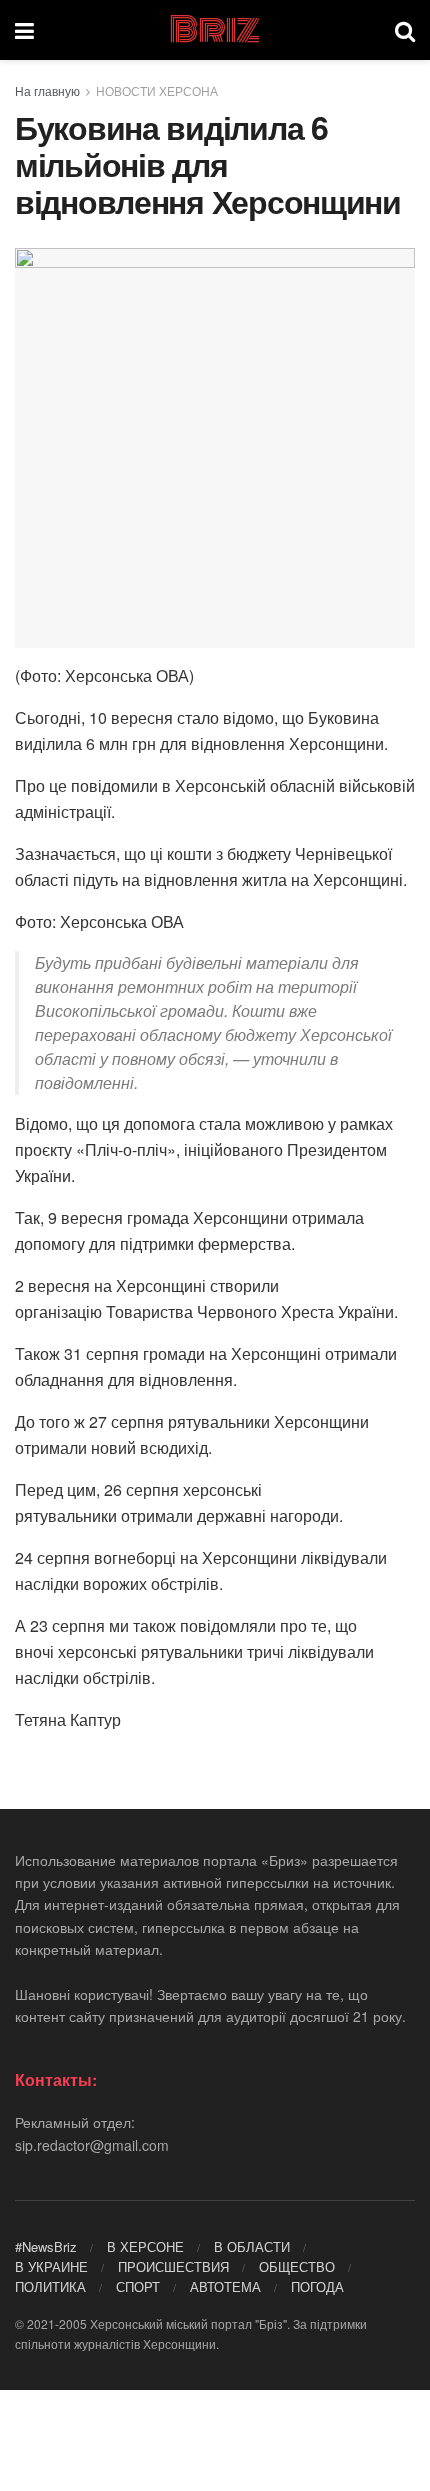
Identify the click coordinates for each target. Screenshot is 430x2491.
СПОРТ (138, 2286)
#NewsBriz (46, 2246)
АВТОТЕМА (225, 2286)
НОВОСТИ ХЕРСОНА (157, 90)
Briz (214, 30)
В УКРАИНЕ (51, 2266)
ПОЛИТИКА (50, 2286)
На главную (47, 90)
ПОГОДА (317, 2286)
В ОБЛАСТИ (252, 2246)
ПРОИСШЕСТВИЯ (173, 2266)
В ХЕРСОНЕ (145, 2246)
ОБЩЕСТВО (297, 2266)
